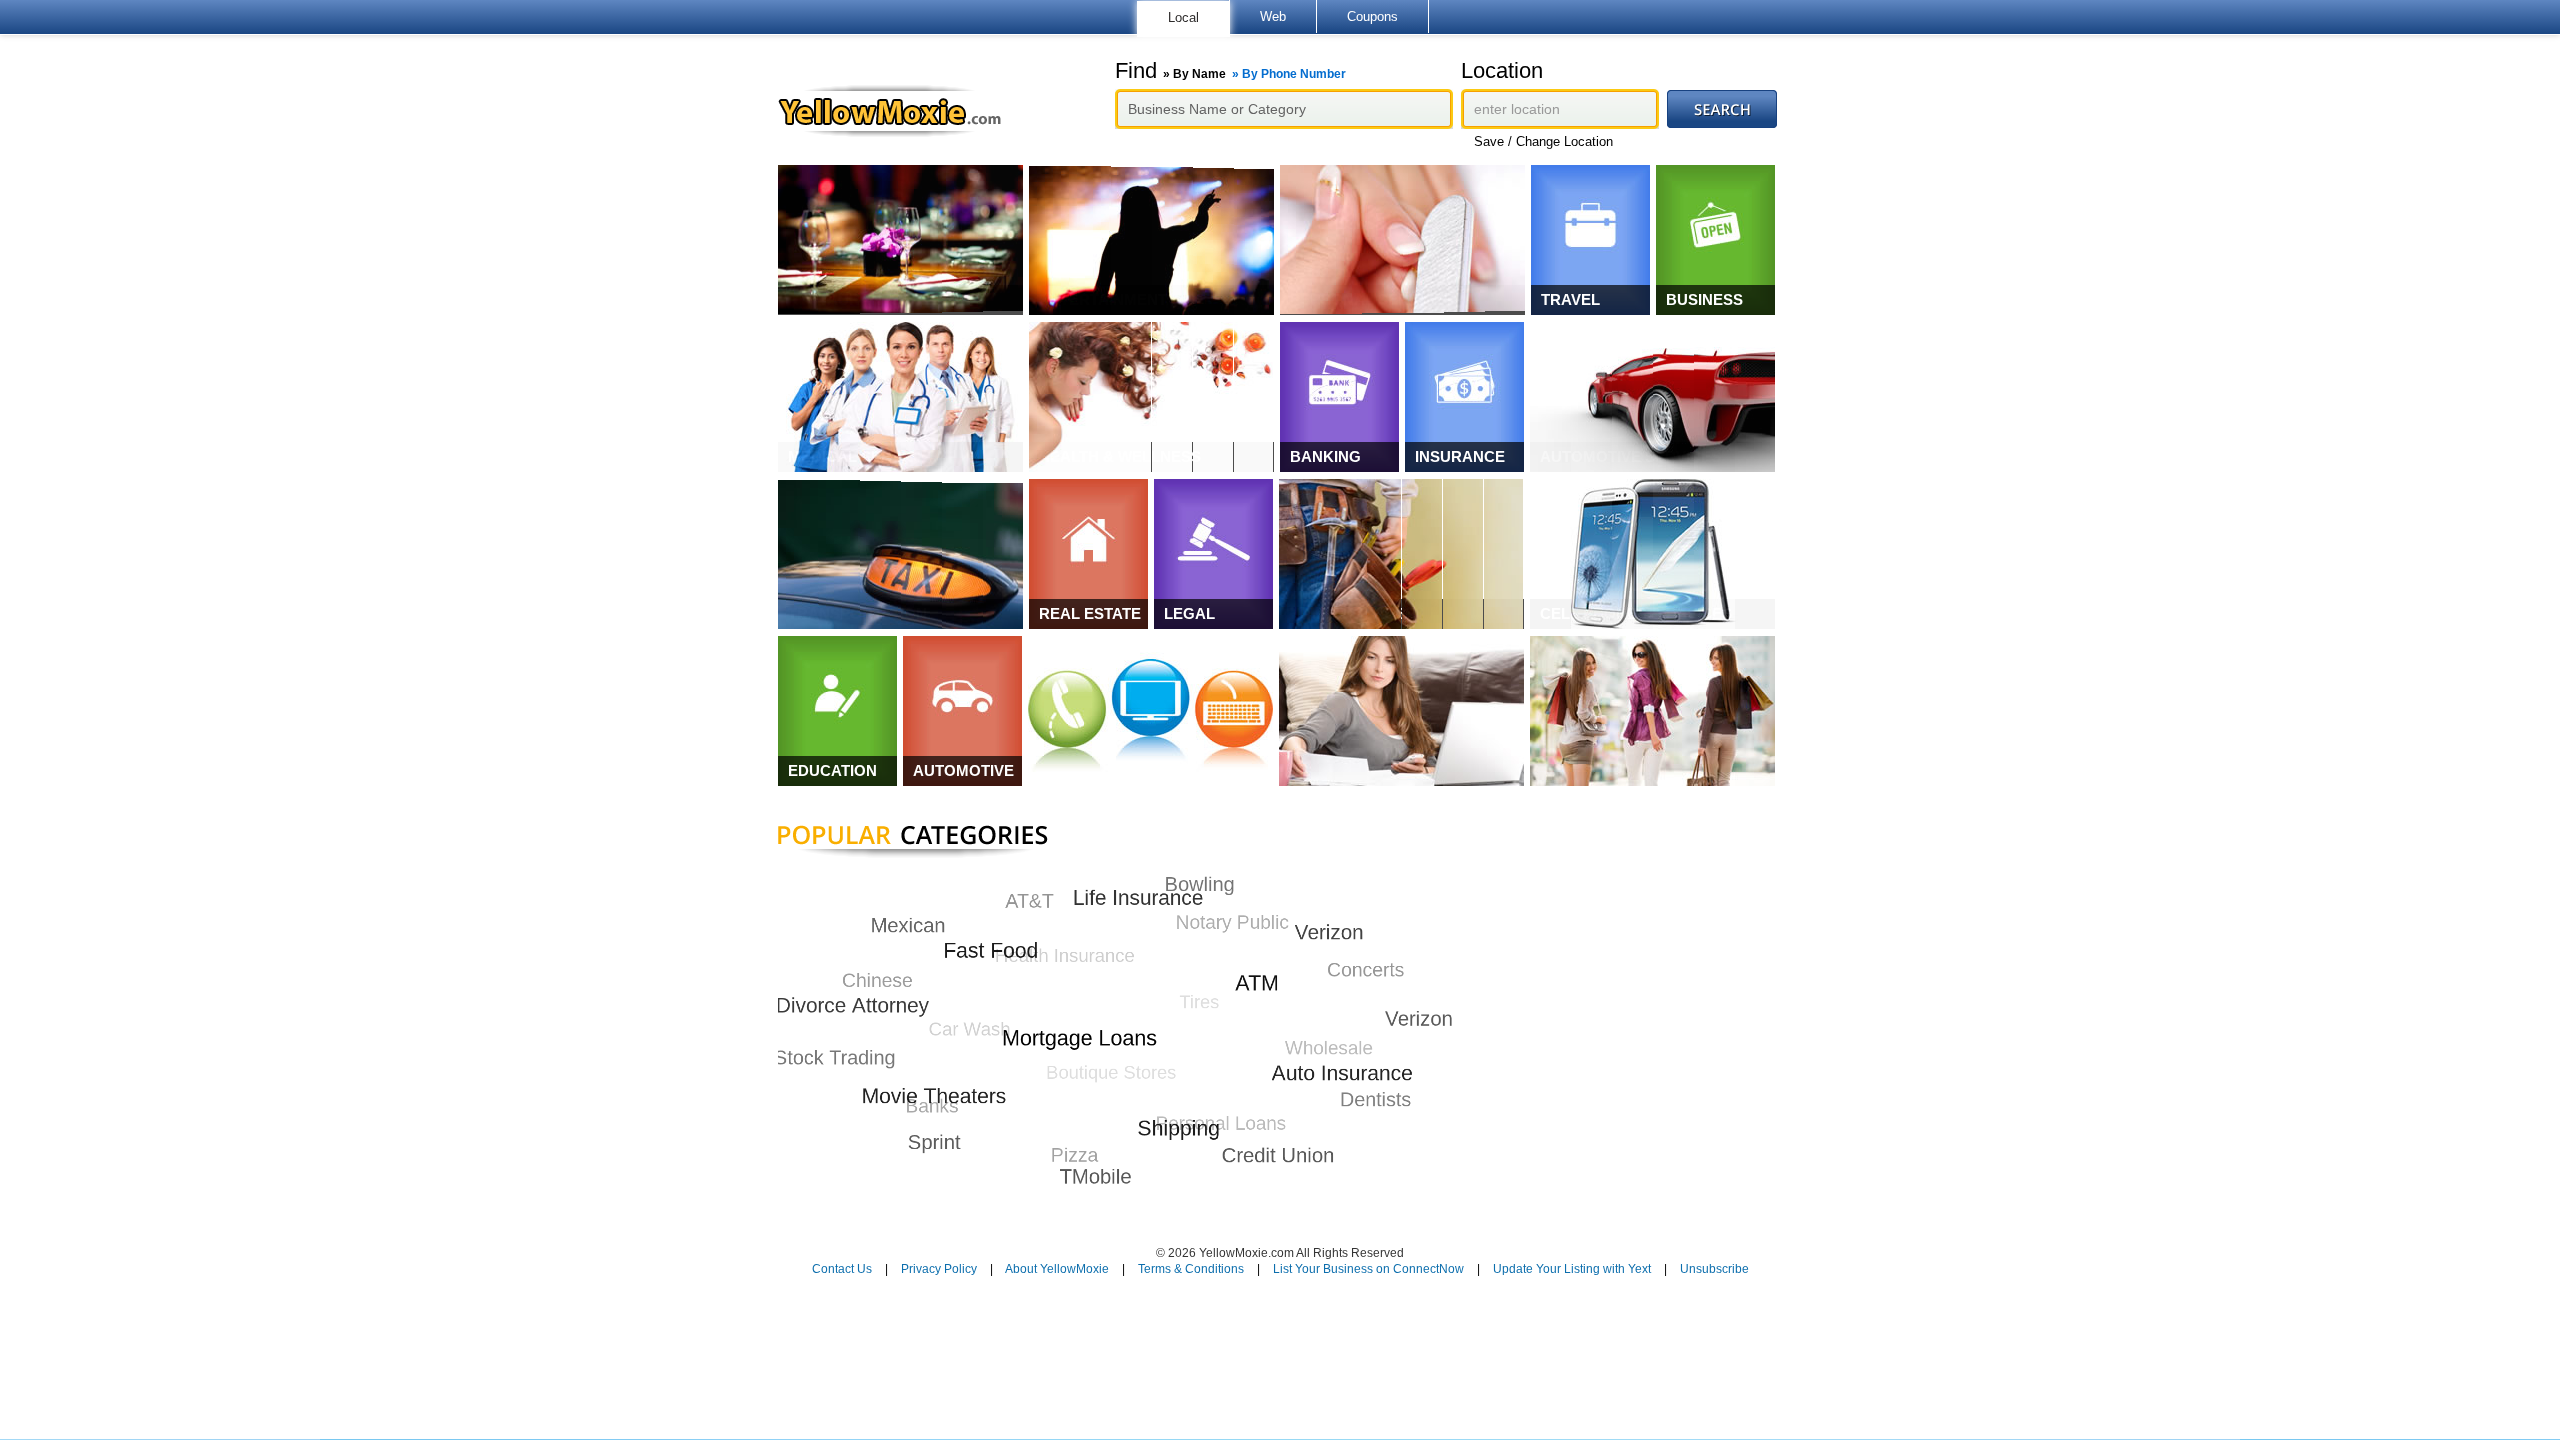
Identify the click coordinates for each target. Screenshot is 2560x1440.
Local (1183, 17)
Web (1273, 16)
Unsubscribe (1714, 1269)
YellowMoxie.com (899, 111)
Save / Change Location (1543, 141)
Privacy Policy (939, 1269)
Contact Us (842, 1269)
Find (1230, 71)
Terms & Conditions (1191, 1269)
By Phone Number (1294, 74)
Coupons (1372, 16)
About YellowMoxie (1057, 1269)
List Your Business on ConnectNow (1368, 1269)
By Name (1199, 74)
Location (1502, 71)
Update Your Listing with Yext (1572, 1269)
